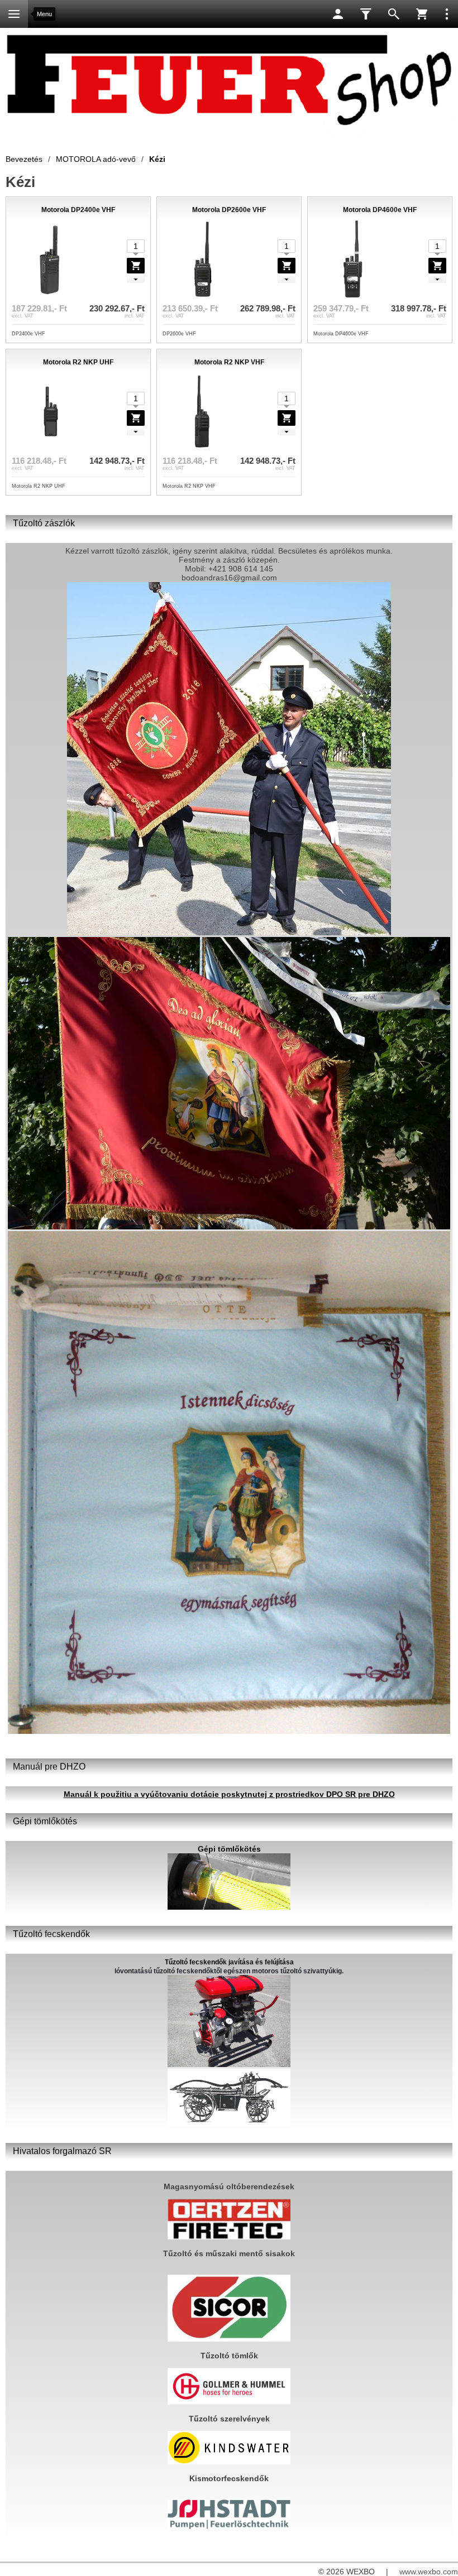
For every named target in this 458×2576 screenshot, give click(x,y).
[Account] (338, 14)
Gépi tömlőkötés (229, 1849)
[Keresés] (394, 14)
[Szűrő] (366, 14)
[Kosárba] (136, 266)
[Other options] (447, 14)
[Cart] (422, 14)
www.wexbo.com (429, 2572)
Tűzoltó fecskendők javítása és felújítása (229, 1962)
